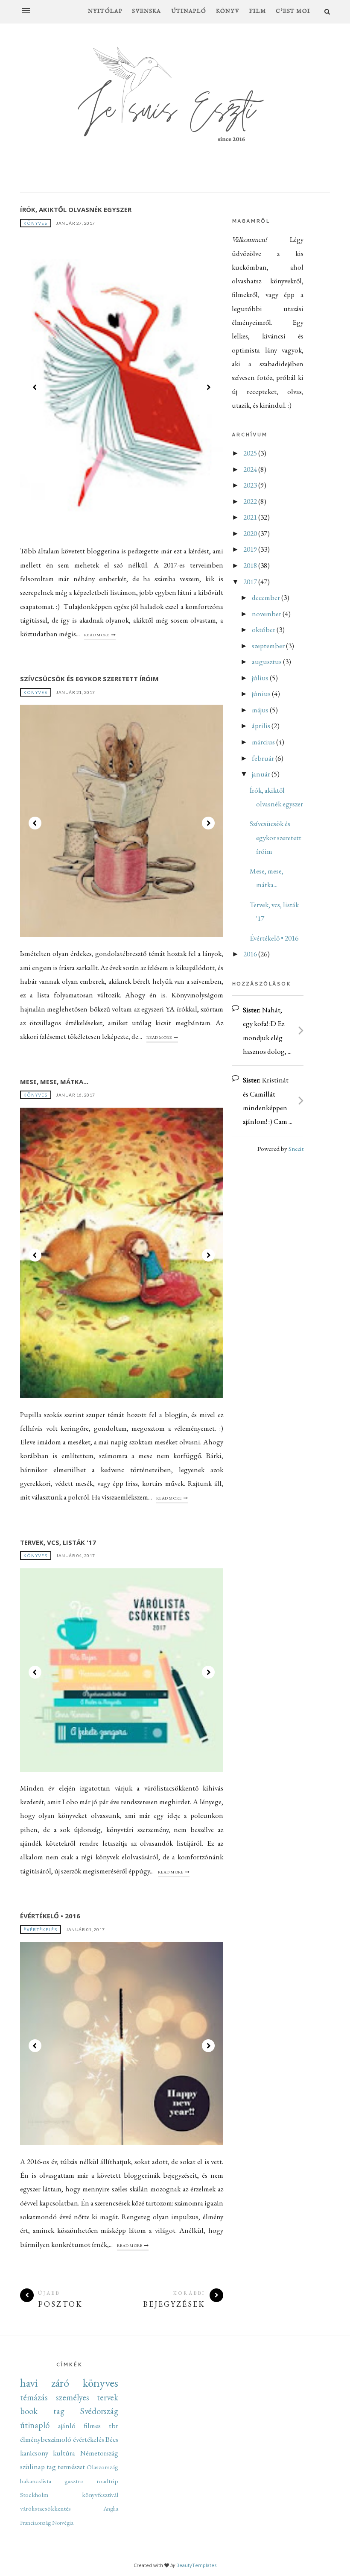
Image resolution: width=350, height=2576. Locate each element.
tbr (114, 2426)
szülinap (32, 2467)
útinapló (35, 2425)
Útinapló (189, 11)
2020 (251, 533)
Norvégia (63, 2523)
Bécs (112, 2439)
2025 (251, 453)
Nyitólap (105, 11)
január (262, 774)
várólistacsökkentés (45, 2508)
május (261, 710)
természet (71, 2467)
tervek (108, 2397)
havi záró (45, 2383)
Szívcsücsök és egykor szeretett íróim (89, 679)
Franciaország (35, 2523)
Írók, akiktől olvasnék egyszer (76, 209)
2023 (251, 485)
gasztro (74, 2481)
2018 (251, 565)
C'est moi (293, 11)
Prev (35, 387)
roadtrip (107, 2481)
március (264, 742)
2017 (251, 582)
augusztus (267, 662)
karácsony (34, 2453)
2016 (251, 954)
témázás (34, 2397)
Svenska (146, 11)
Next (208, 387)
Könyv (228, 11)
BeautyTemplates (196, 2565)
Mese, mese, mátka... (54, 1082)
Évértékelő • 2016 (50, 1916)
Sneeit (296, 1149)
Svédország (99, 2411)
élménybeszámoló (46, 2439)
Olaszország (102, 2467)
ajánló (67, 2426)
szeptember (269, 646)
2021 (251, 517)
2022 (251, 501)
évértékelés (41, 1929)
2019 (251, 549)
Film (258, 11)
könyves (36, 223)
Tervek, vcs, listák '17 (58, 1542)
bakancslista (36, 2481)
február (264, 758)
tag (51, 2467)
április (262, 726)
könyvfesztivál (100, 2495)
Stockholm (34, 2495)
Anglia (111, 2508)
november (267, 614)
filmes (92, 2426)
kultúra (64, 2453)
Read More (97, 635)
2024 (251, 469)
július (261, 678)
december (267, 597)
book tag (42, 2411)
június (262, 694)
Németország (99, 2453)
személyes (73, 2397)
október (264, 629)
